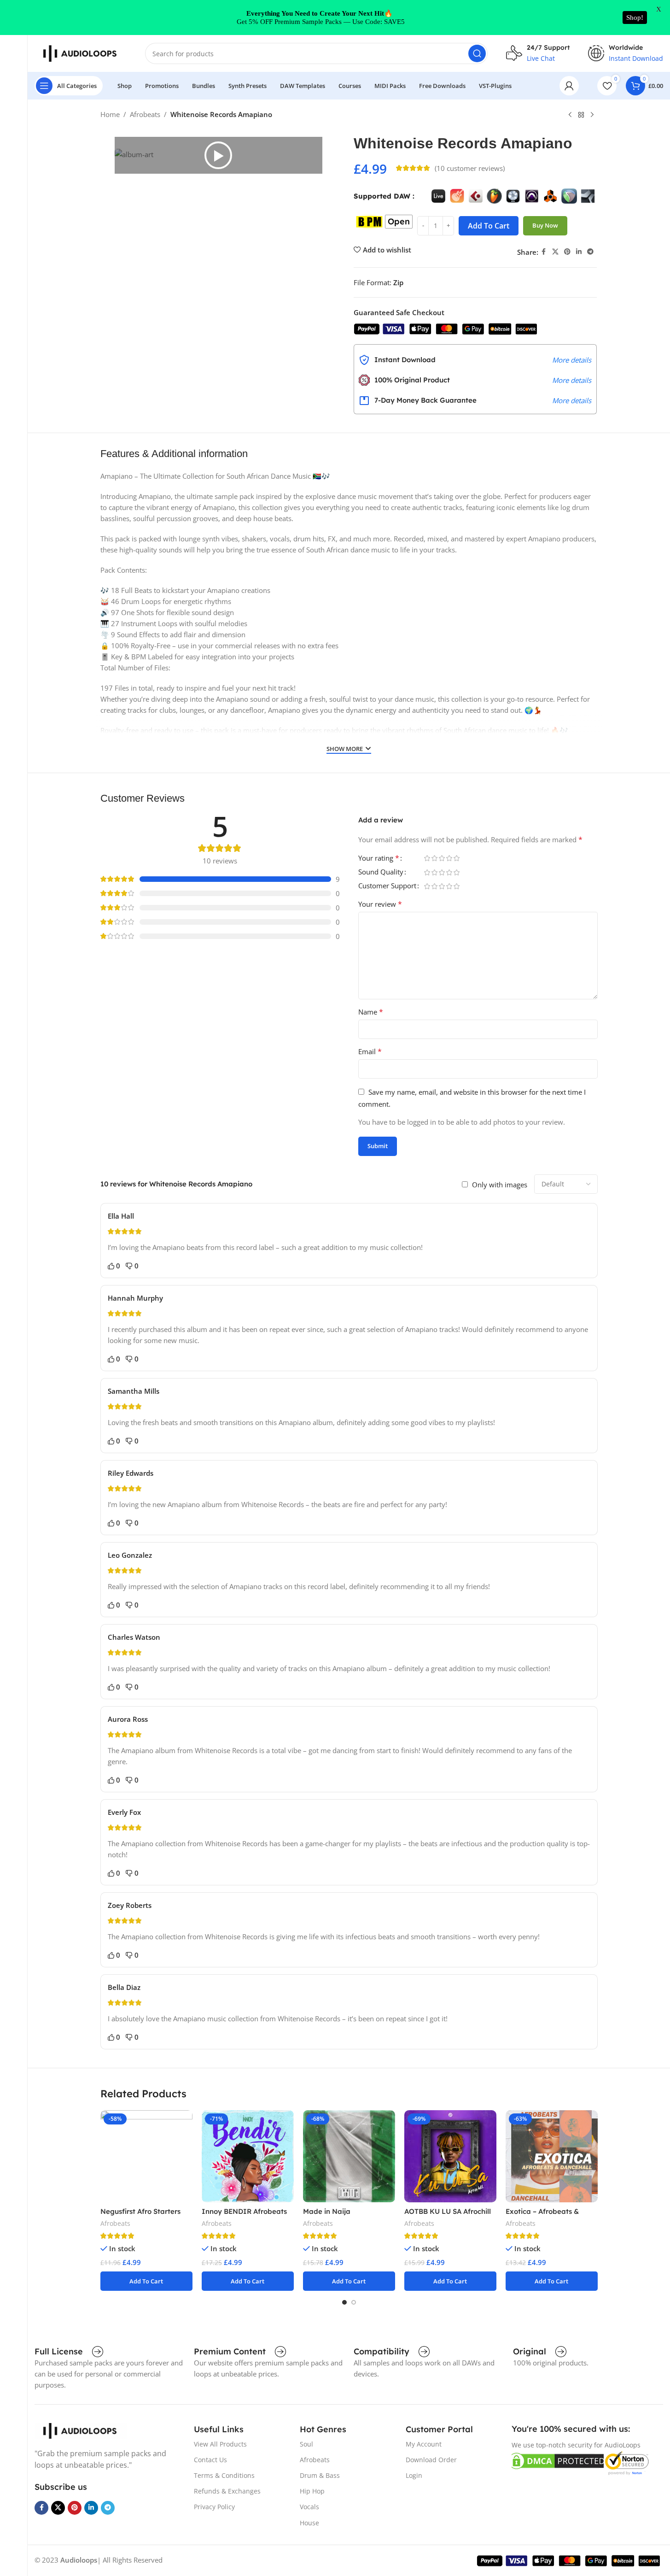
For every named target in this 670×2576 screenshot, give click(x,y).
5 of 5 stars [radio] (457, 858)
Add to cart (489, 226)
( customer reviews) (470, 168)
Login (414, 2475)
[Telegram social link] (590, 252)
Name (371, 1012)
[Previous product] (570, 115)
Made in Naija (327, 2211)
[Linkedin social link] (579, 252)
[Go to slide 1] (344, 2302)
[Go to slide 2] (354, 2302)
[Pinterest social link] (567, 252)
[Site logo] (81, 53)
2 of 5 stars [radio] (435, 858)
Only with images (500, 1185)
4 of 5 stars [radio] (449, 858)
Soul (306, 2444)
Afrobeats (145, 114)
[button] (218, 155)
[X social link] (555, 252)
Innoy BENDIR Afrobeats (244, 2211)
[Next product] (592, 115)
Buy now (545, 225)
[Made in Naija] (349, 2156)
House (309, 2523)
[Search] (477, 53)
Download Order (431, 2460)
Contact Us (210, 2460)
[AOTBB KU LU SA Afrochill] (450, 2156)
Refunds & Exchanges (227, 2491)
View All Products (220, 2444)
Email (370, 1051)
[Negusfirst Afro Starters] (146, 2156)
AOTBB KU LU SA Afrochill (448, 2211)
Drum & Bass (320, 2475)
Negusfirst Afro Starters (140, 2211)
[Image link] (81, 2430)
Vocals (309, 2507)
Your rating (379, 859)
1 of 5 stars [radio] (427, 858)
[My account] (569, 86)
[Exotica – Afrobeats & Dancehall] (552, 2156)
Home (110, 114)
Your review (380, 904)
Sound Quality (381, 872)
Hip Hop (312, 2491)
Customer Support (387, 886)
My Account (424, 2444)
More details (572, 360)
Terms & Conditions (224, 2475)
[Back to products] (581, 115)
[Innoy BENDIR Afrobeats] (248, 2156)
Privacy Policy (214, 2507)
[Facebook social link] (544, 252)
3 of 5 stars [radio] (442, 858)
